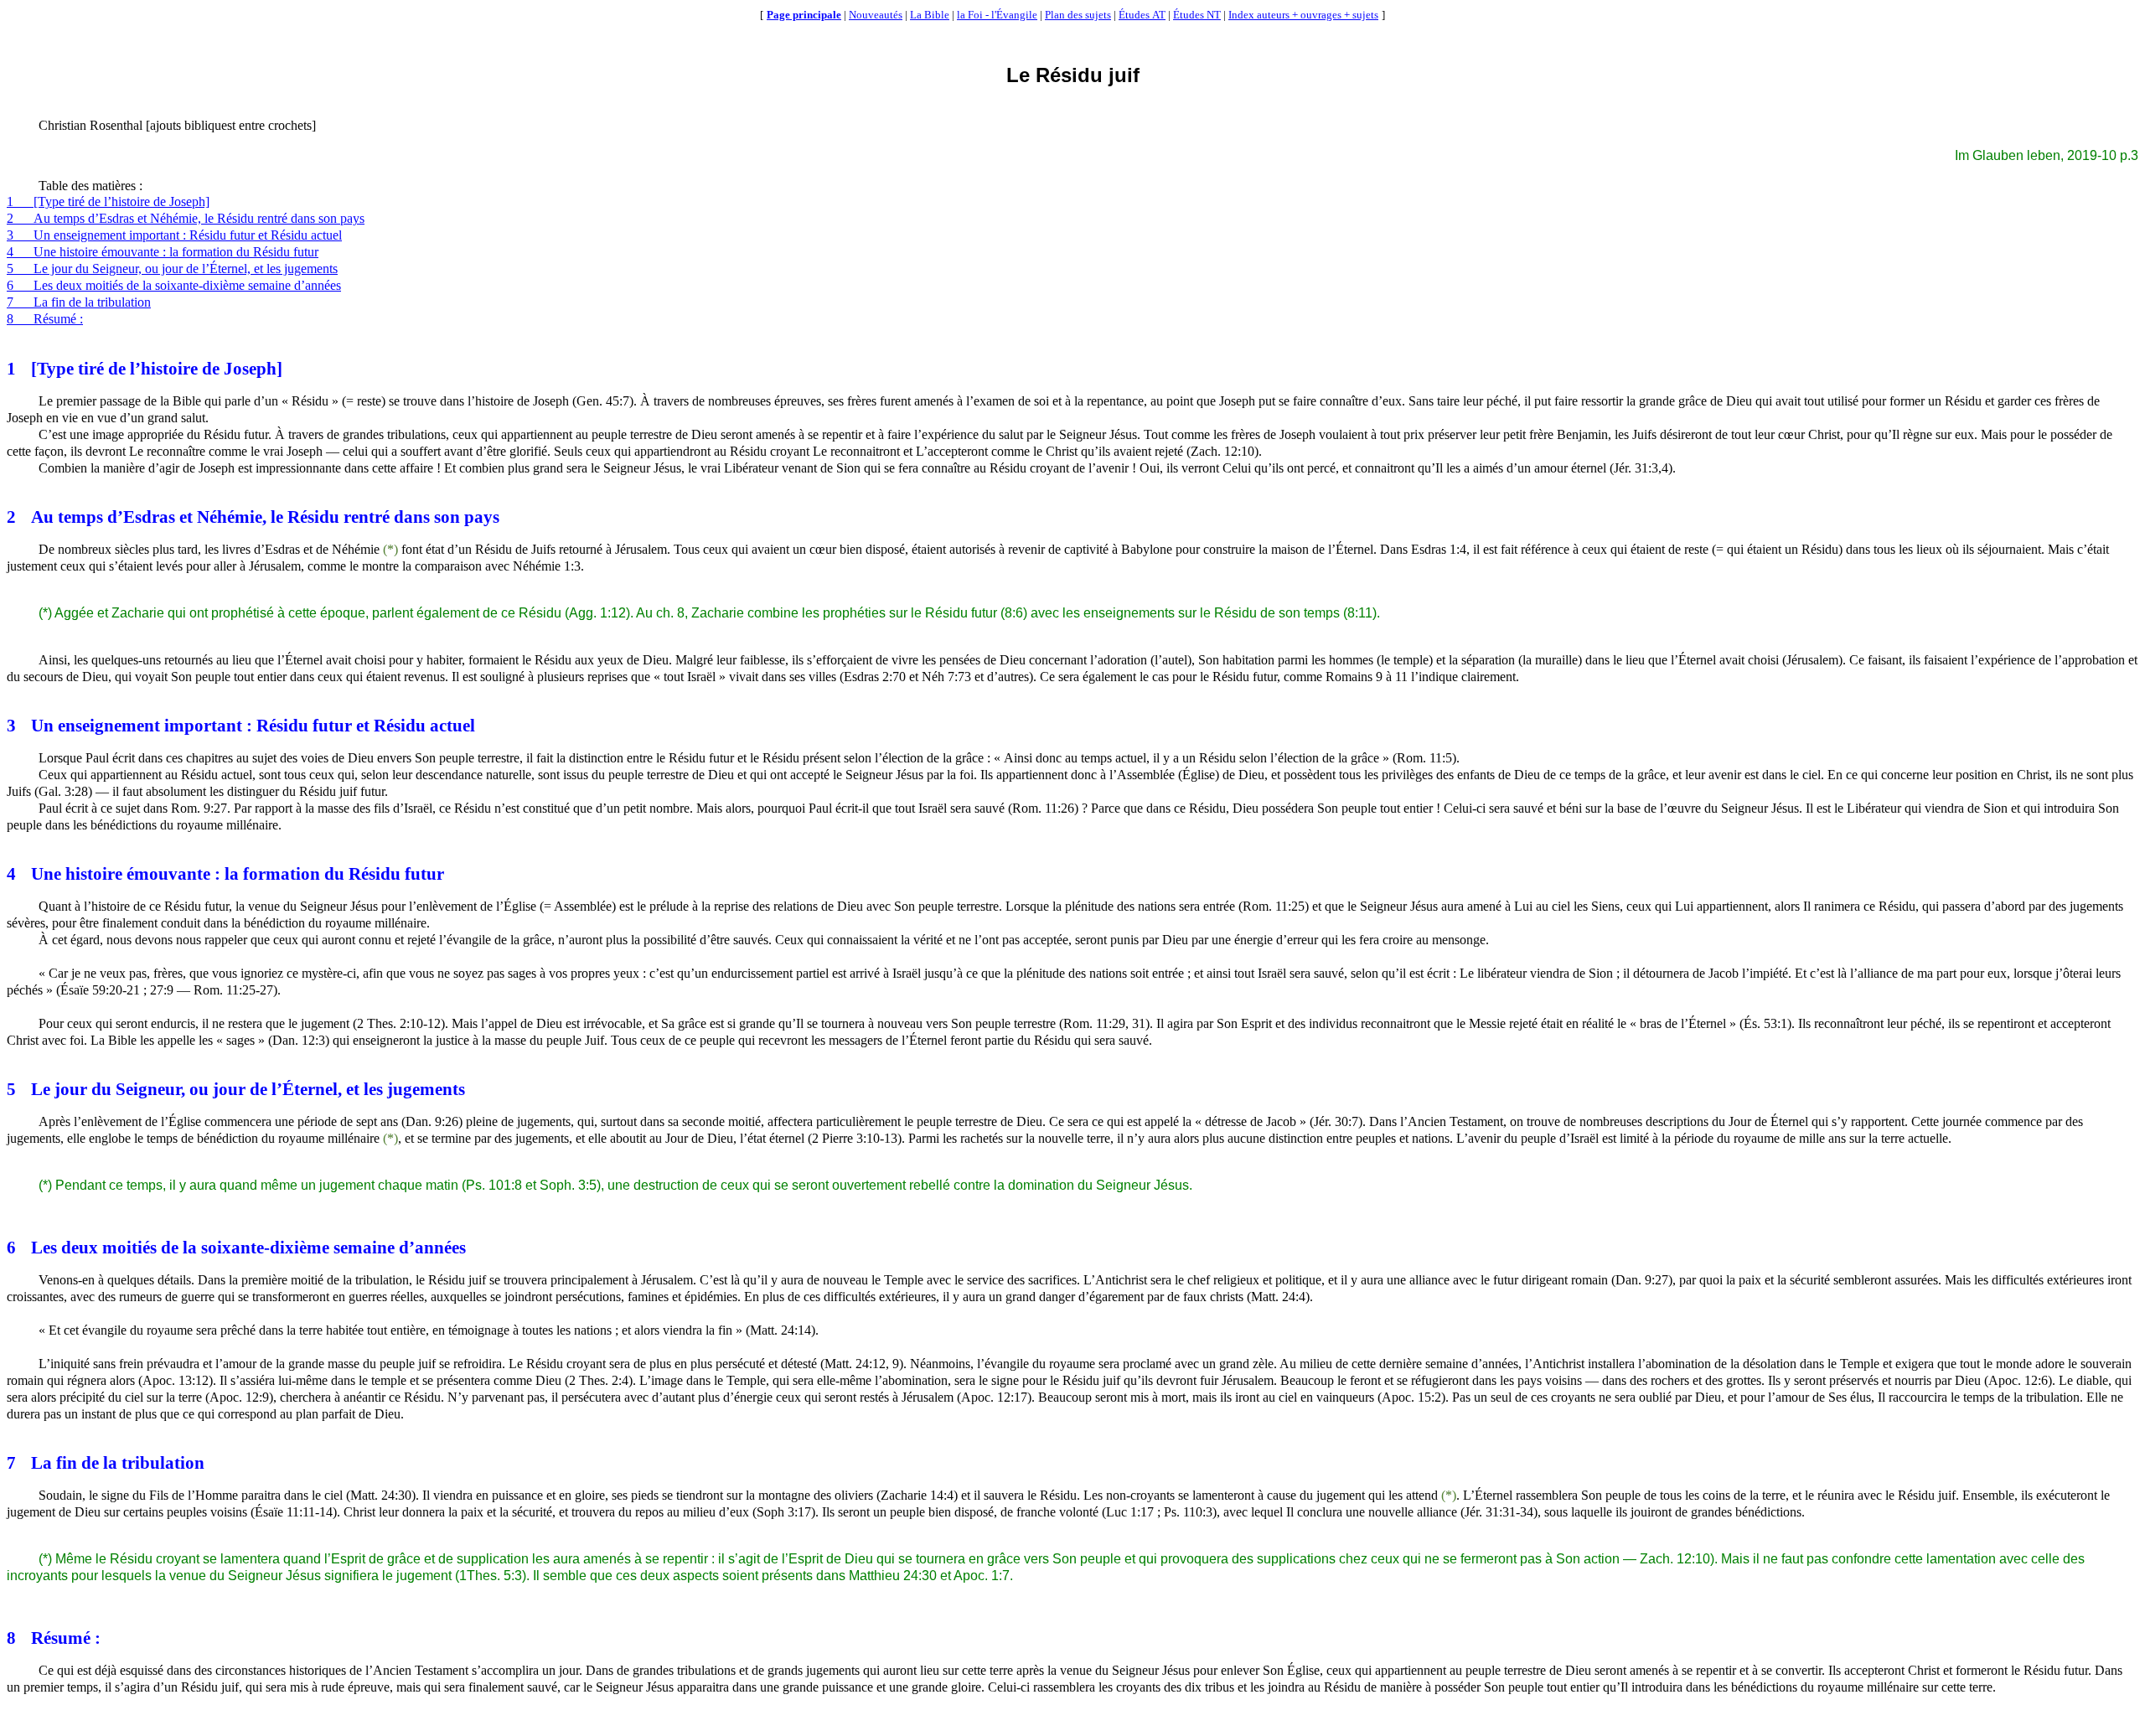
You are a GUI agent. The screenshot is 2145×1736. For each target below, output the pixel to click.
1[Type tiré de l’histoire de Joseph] (108, 201)
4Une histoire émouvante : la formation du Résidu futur (163, 252)
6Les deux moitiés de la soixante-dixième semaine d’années (174, 285)
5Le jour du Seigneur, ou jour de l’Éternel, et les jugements (172, 269)
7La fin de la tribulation (79, 302)
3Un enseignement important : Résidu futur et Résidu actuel (174, 235)
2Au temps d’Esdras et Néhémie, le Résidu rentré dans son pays (186, 218)
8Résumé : (45, 319)
